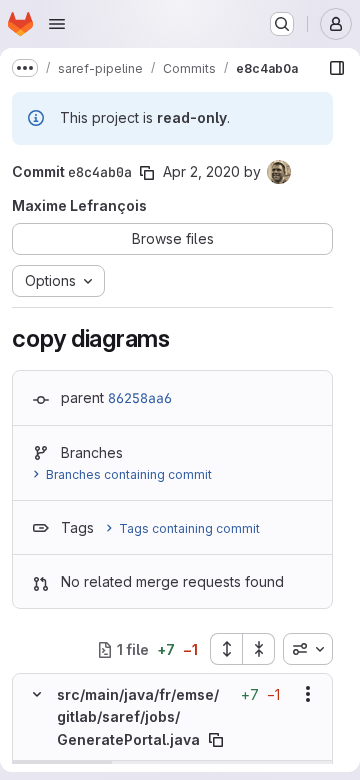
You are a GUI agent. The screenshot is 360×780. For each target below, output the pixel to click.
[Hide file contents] (37, 694)
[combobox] (308, 649)
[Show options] (308, 694)
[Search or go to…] (282, 24)
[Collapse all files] (259, 649)
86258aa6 (140, 398)
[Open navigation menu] (57, 24)
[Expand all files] (226, 649)
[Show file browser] (337, 68)
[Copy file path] (216, 740)
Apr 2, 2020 (201, 171)
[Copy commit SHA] (147, 173)
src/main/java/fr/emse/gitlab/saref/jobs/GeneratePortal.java (138, 717)
